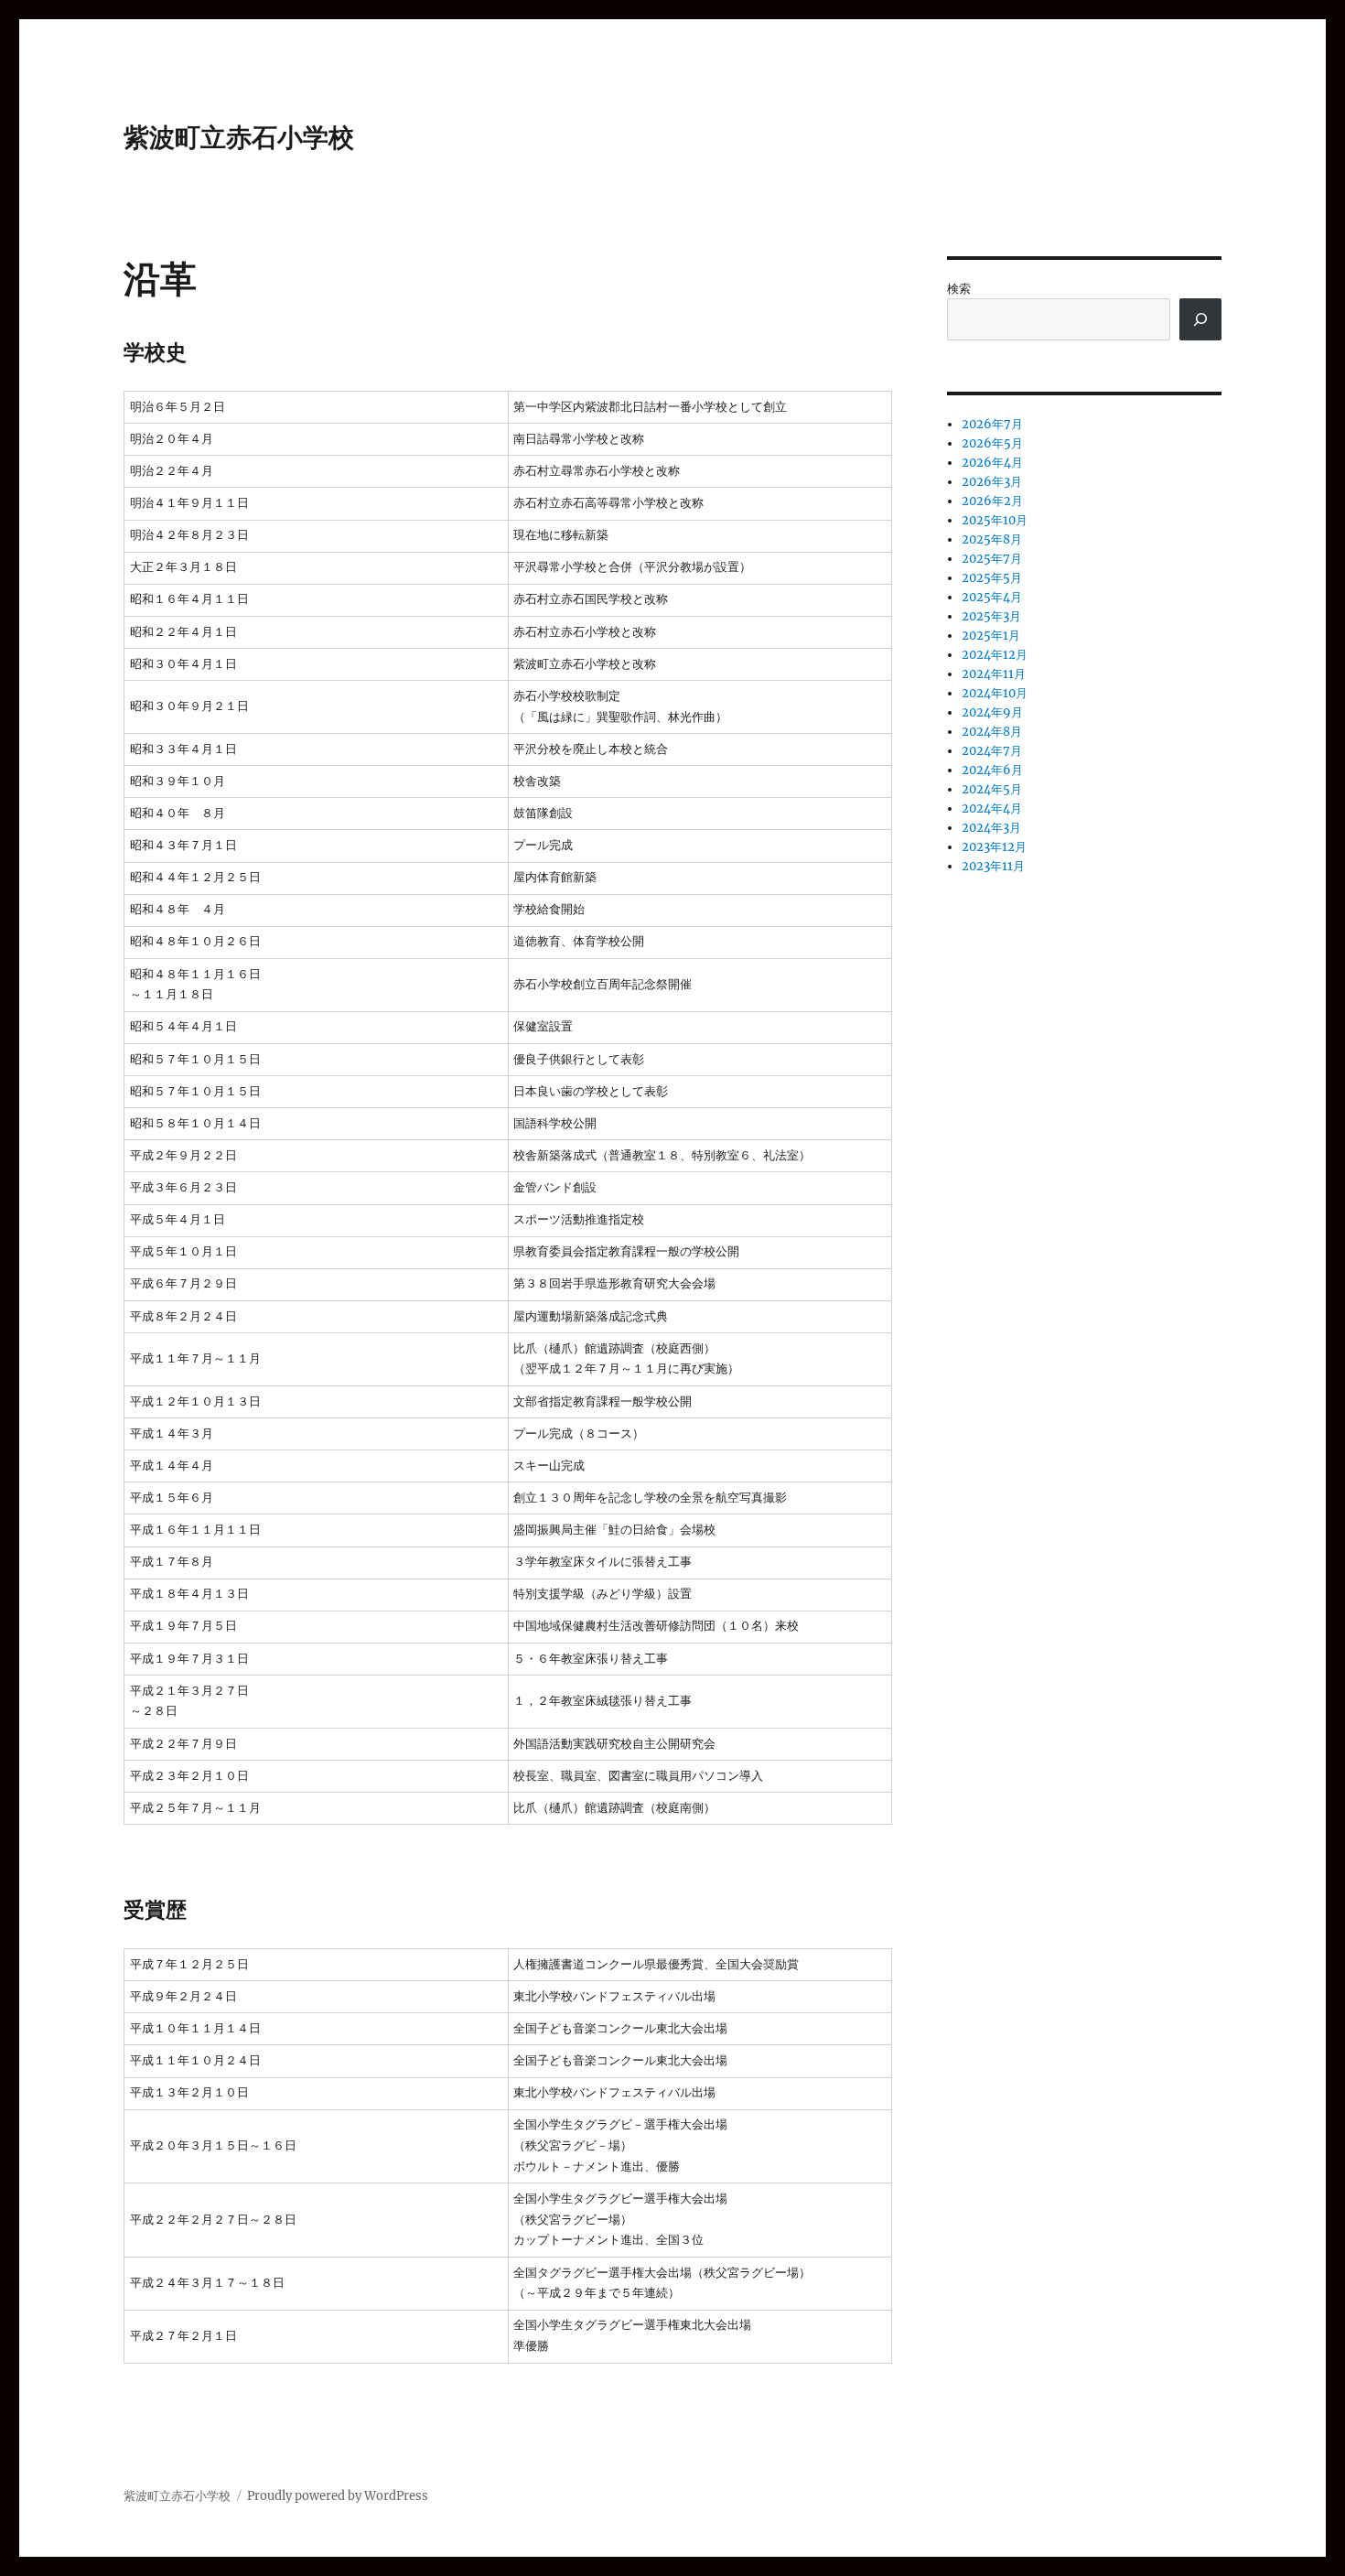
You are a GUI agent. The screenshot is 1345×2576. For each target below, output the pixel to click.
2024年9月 (992, 712)
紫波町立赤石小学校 (239, 137)
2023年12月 (994, 847)
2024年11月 (994, 674)
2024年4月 (992, 808)
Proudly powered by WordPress (338, 2496)
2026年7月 (992, 424)
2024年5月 (992, 789)
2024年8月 (992, 732)
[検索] (1200, 319)
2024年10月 (995, 693)
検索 (959, 289)
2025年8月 (992, 539)
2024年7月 (992, 751)
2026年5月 (992, 443)
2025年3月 (991, 616)
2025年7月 (992, 559)
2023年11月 (993, 866)
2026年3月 (992, 482)
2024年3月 (991, 828)
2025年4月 (992, 597)
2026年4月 (992, 463)
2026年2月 (992, 501)
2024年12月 (995, 655)
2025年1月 (991, 636)
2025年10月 (995, 520)
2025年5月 (992, 578)
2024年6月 (992, 770)
